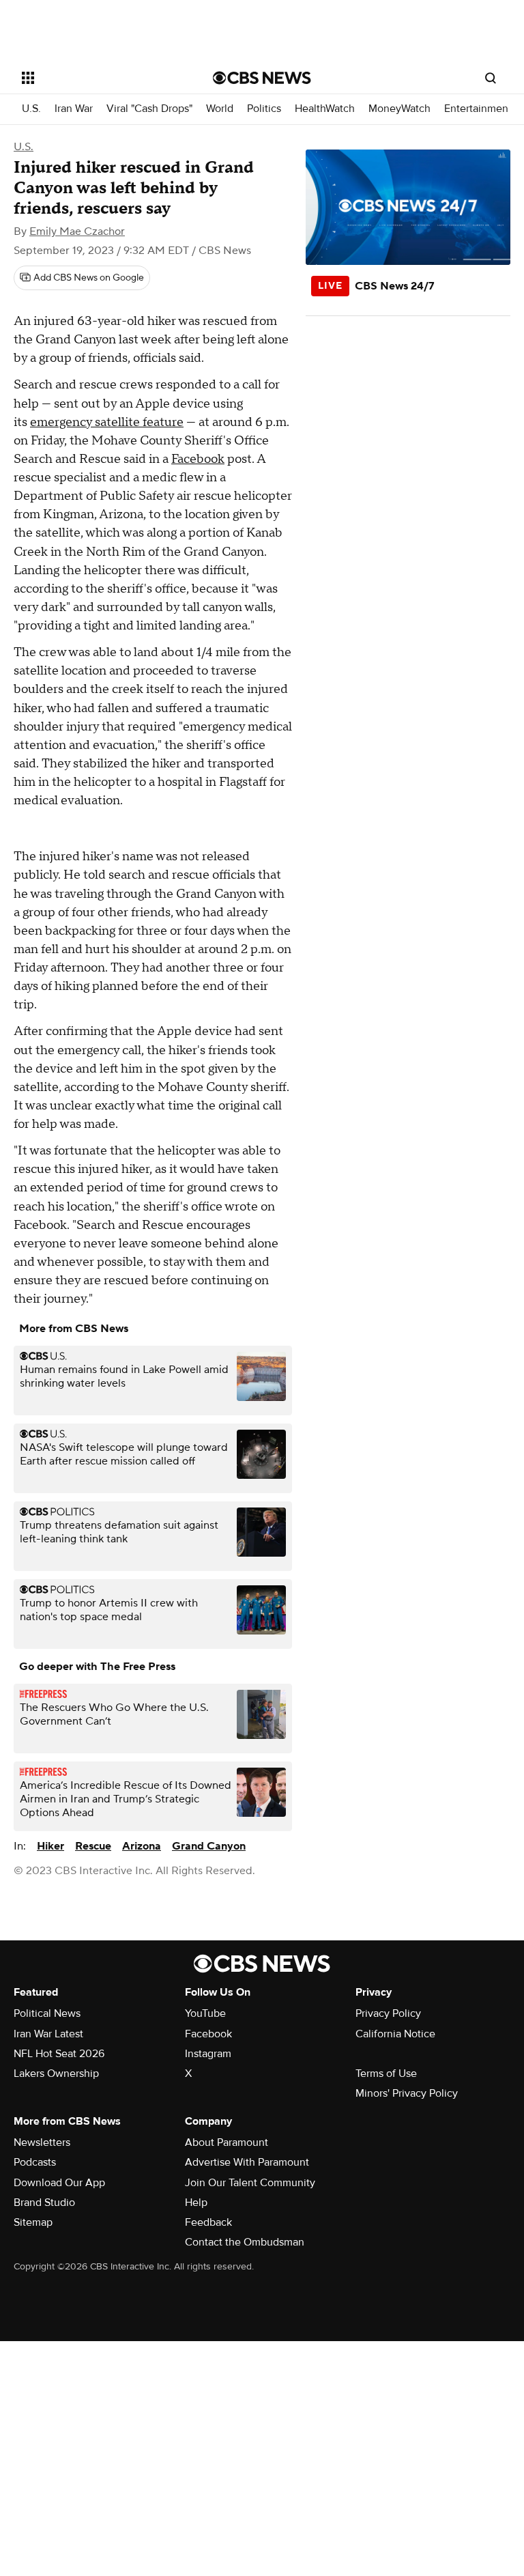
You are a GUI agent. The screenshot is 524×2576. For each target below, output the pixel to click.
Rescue (93, 1846)
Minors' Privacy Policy (407, 2093)
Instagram (208, 2054)
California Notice (395, 2034)
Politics (264, 109)
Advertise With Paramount (247, 2162)
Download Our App (59, 2183)
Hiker (50, 1846)
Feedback (208, 2222)
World (220, 109)
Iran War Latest (48, 2034)
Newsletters (42, 2142)
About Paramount (227, 2142)
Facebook (198, 459)
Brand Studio (44, 2203)
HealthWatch (325, 109)
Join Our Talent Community (250, 2183)
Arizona (142, 1846)
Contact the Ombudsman (245, 2242)
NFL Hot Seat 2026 (59, 2054)
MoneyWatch (399, 109)
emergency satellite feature (107, 422)
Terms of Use (386, 2073)
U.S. (31, 109)
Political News (47, 2013)
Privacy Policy (388, 2013)
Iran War (74, 109)
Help (196, 2203)
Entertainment (478, 109)
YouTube (205, 2013)
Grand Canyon (209, 1846)
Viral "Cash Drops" (149, 109)
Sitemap (33, 2222)
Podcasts (35, 2162)
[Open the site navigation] (102, 78)
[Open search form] (491, 78)
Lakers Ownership (56, 2073)
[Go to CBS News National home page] (262, 78)
